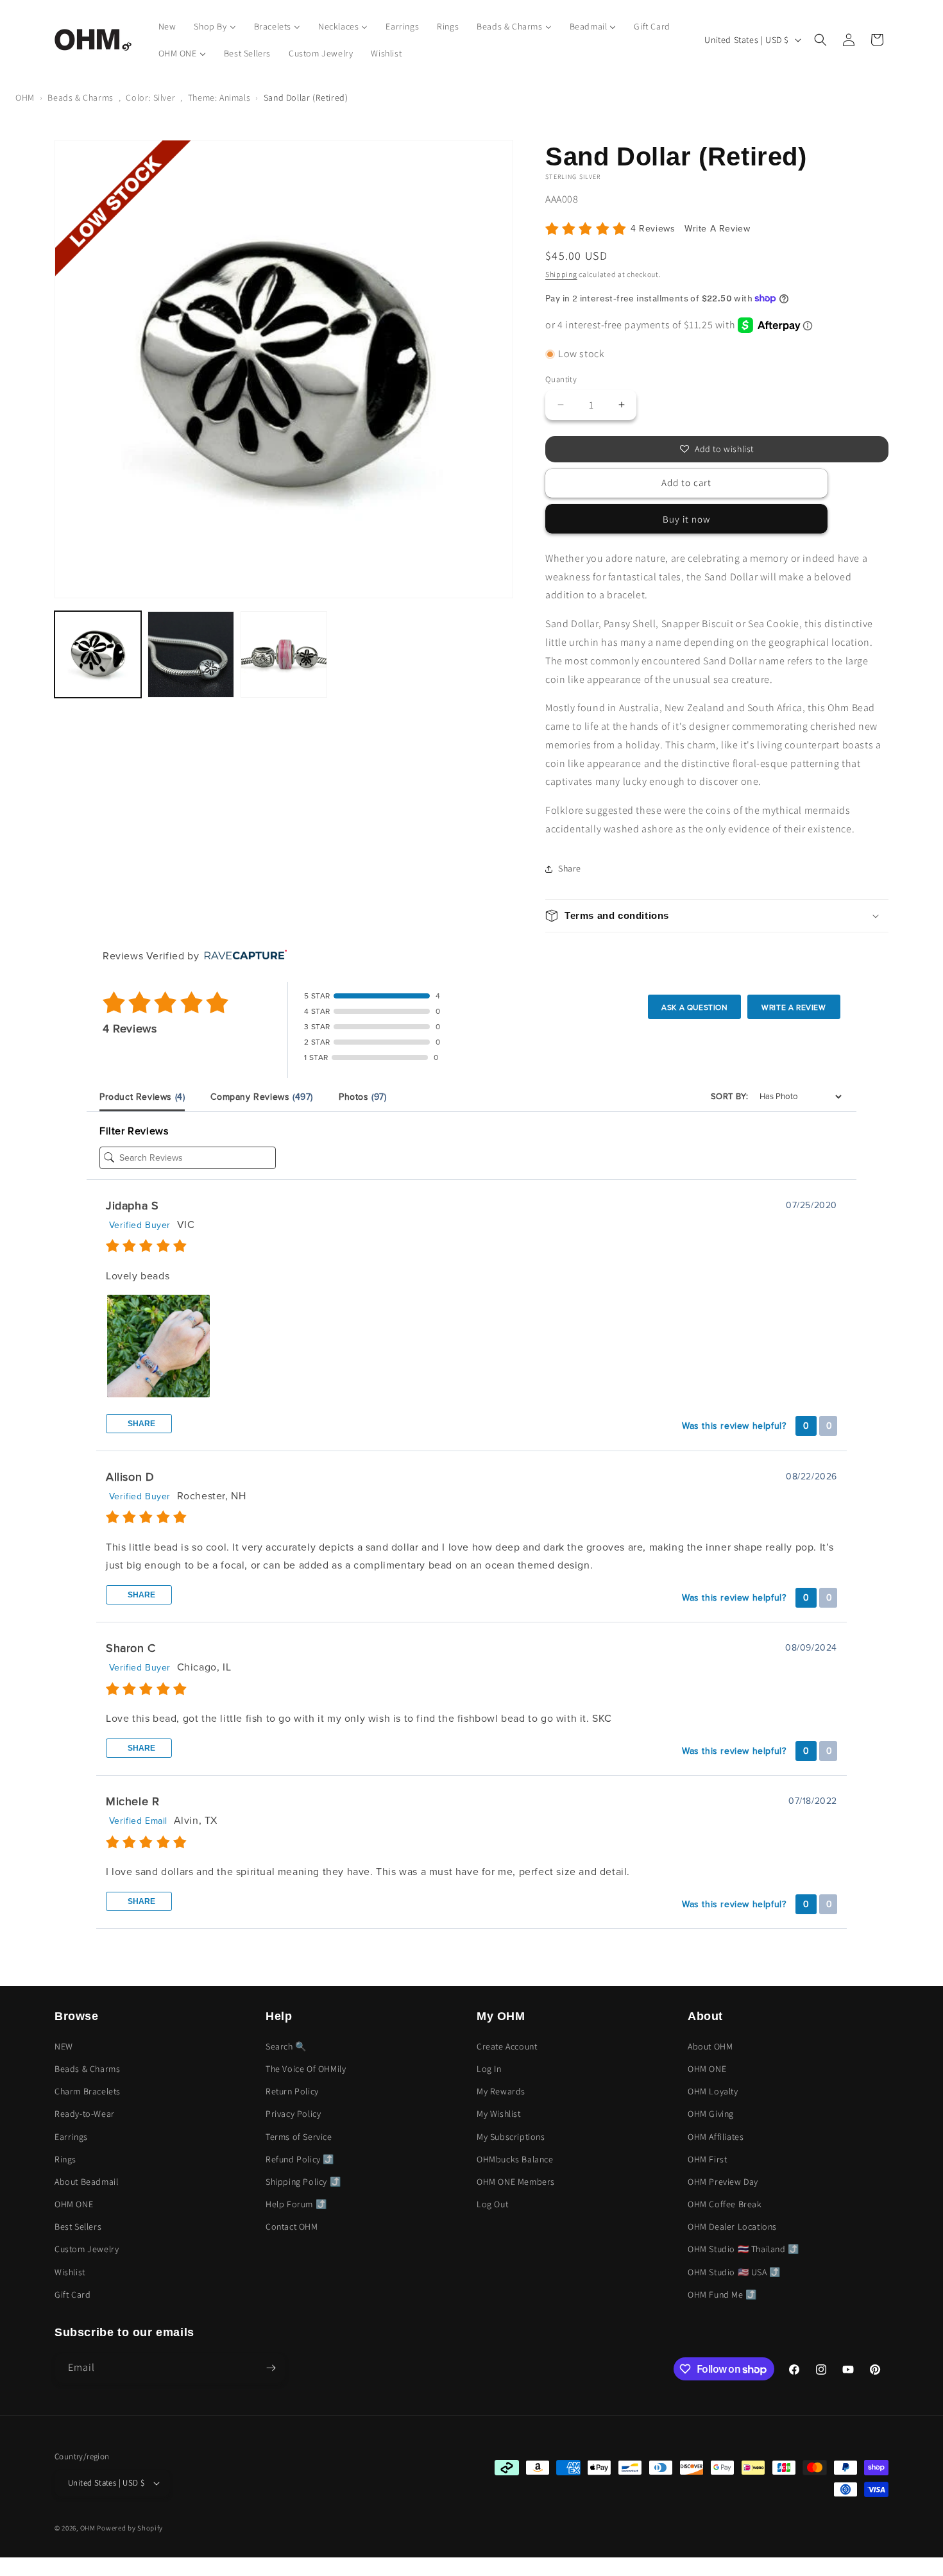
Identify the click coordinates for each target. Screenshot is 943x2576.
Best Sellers (78, 2227)
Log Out (492, 2204)
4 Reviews (654, 229)
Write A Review (717, 229)
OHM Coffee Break (725, 2204)
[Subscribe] (271, 2368)
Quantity (561, 379)
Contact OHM (292, 2227)
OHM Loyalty (713, 2091)
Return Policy (292, 2091)
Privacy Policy (293, 2114)
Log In (489, 2069)
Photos (363, 1097)
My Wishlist (499, 2114)
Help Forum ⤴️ (296, 2204)
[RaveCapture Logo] (242, 956)
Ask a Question (694, 1007)
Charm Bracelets (88, 2091)
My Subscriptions (511, 2137)
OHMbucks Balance (515, 2159)
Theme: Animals (219, 97)
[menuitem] (167, 26)
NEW (64, 2046)
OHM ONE (74, 2204)
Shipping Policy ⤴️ (303, 2182)
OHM (25, 97)
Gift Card (72, 2294)
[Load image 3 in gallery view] (284, 654)
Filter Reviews (134, 1131)
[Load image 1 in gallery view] (98, 654)
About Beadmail (86, 2182)
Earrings (71, 2137)
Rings (65, 2159)
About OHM (710, 2046)
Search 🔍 (286, 2046)
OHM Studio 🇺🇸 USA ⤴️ (734, 2272)
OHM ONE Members (516, 2182)
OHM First (707, 2159)
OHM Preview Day (723, 2182)
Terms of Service (299, 2137)
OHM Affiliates (716, 2137)
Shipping (561, 274)
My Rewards (501, 2091)
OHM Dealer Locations (732, 2227)
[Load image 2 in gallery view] (191, 654)
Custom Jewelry (87, 2249)
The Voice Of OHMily (306, 2069)
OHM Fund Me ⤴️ (722, 2294)
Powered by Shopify (130, 2528)
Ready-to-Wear (85, 2114)
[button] (820, 40)
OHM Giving (711, 2114)
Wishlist (70, 2272)
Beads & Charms (80, 97)
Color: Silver (150, 97)
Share (140, 1424)
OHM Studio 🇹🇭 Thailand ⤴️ (743, 2249)
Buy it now (686, 519)
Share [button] (570, 868)
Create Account (507, 2046)
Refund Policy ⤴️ (300, 2159)
